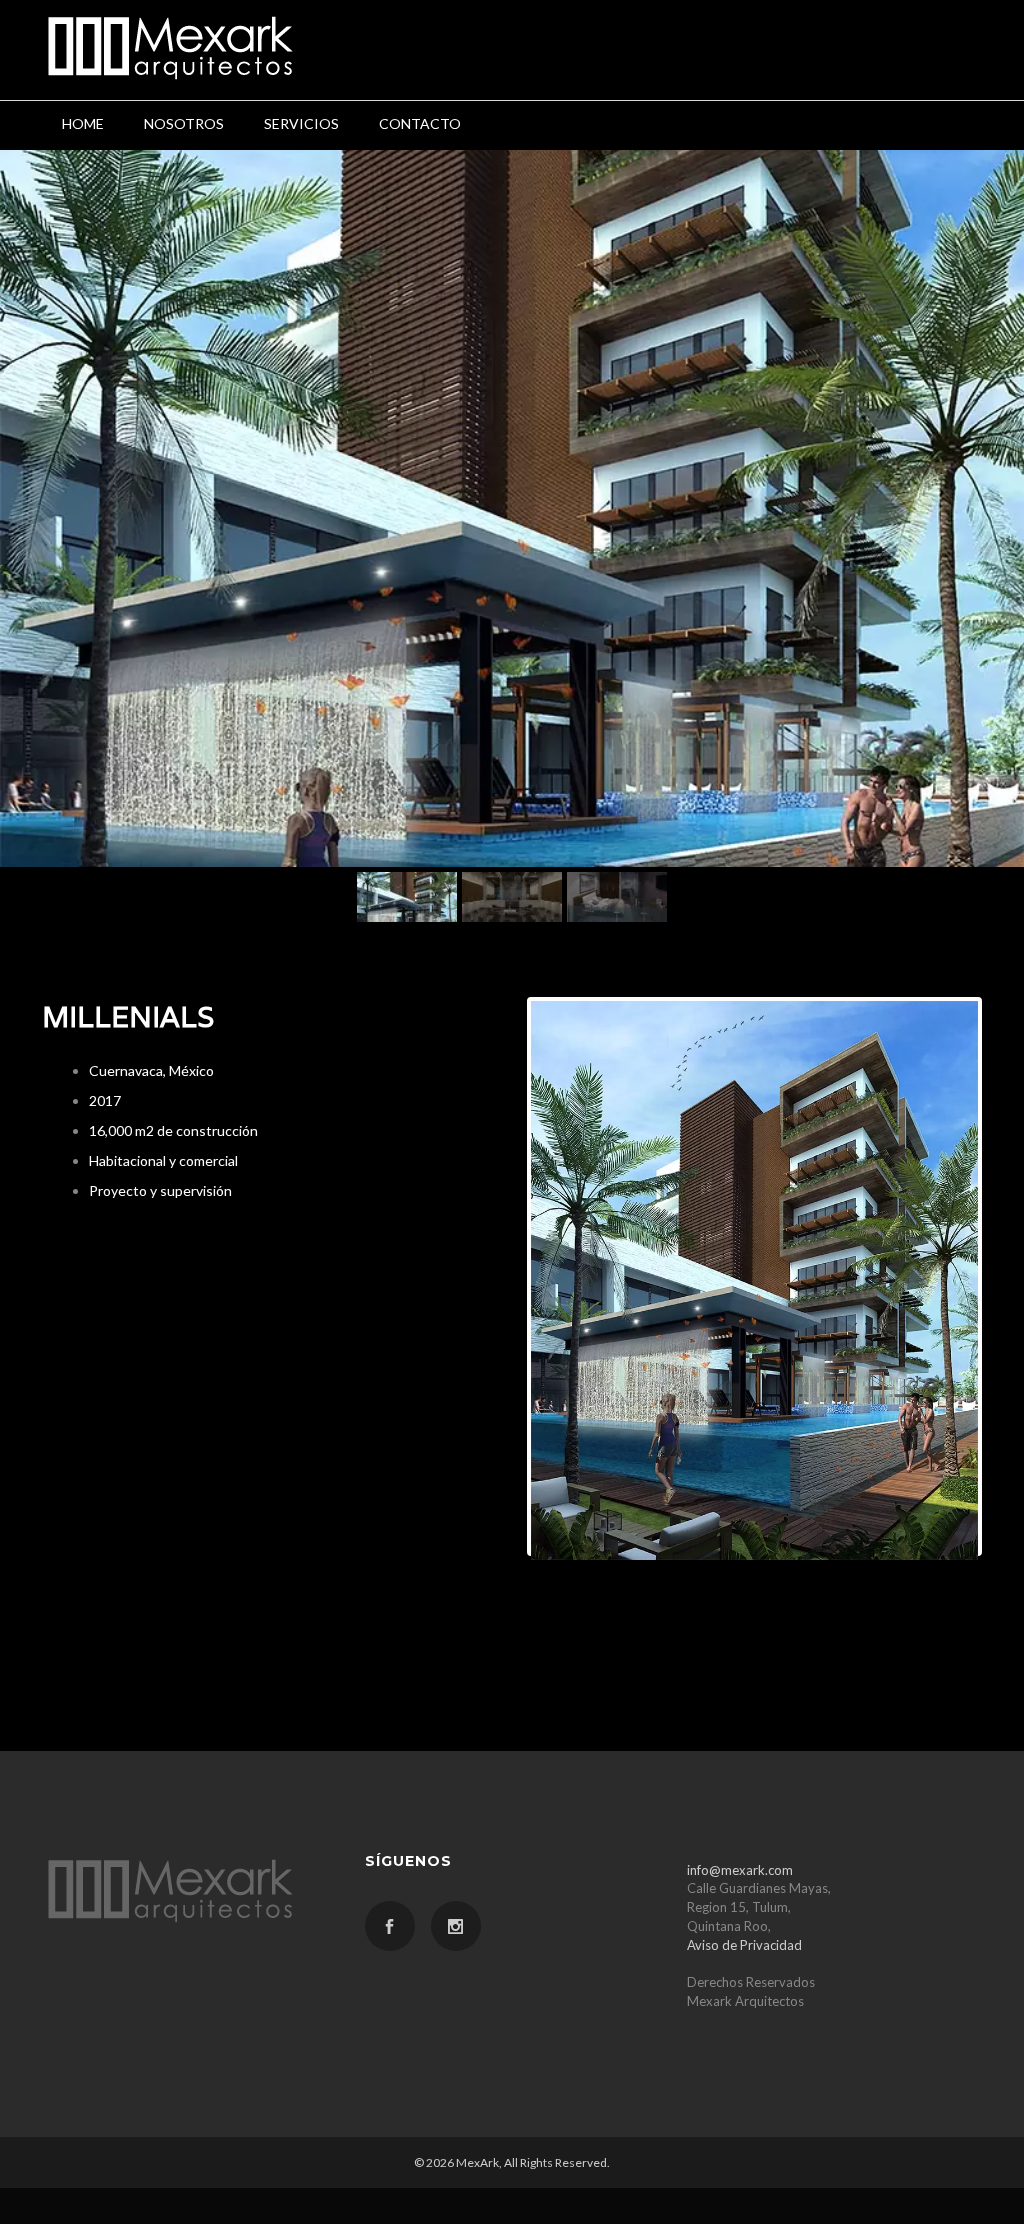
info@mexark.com (740, 1870)
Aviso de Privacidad (744, 1945)
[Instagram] (456, 1926)
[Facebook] (390, 1926)
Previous (501, 1276)
